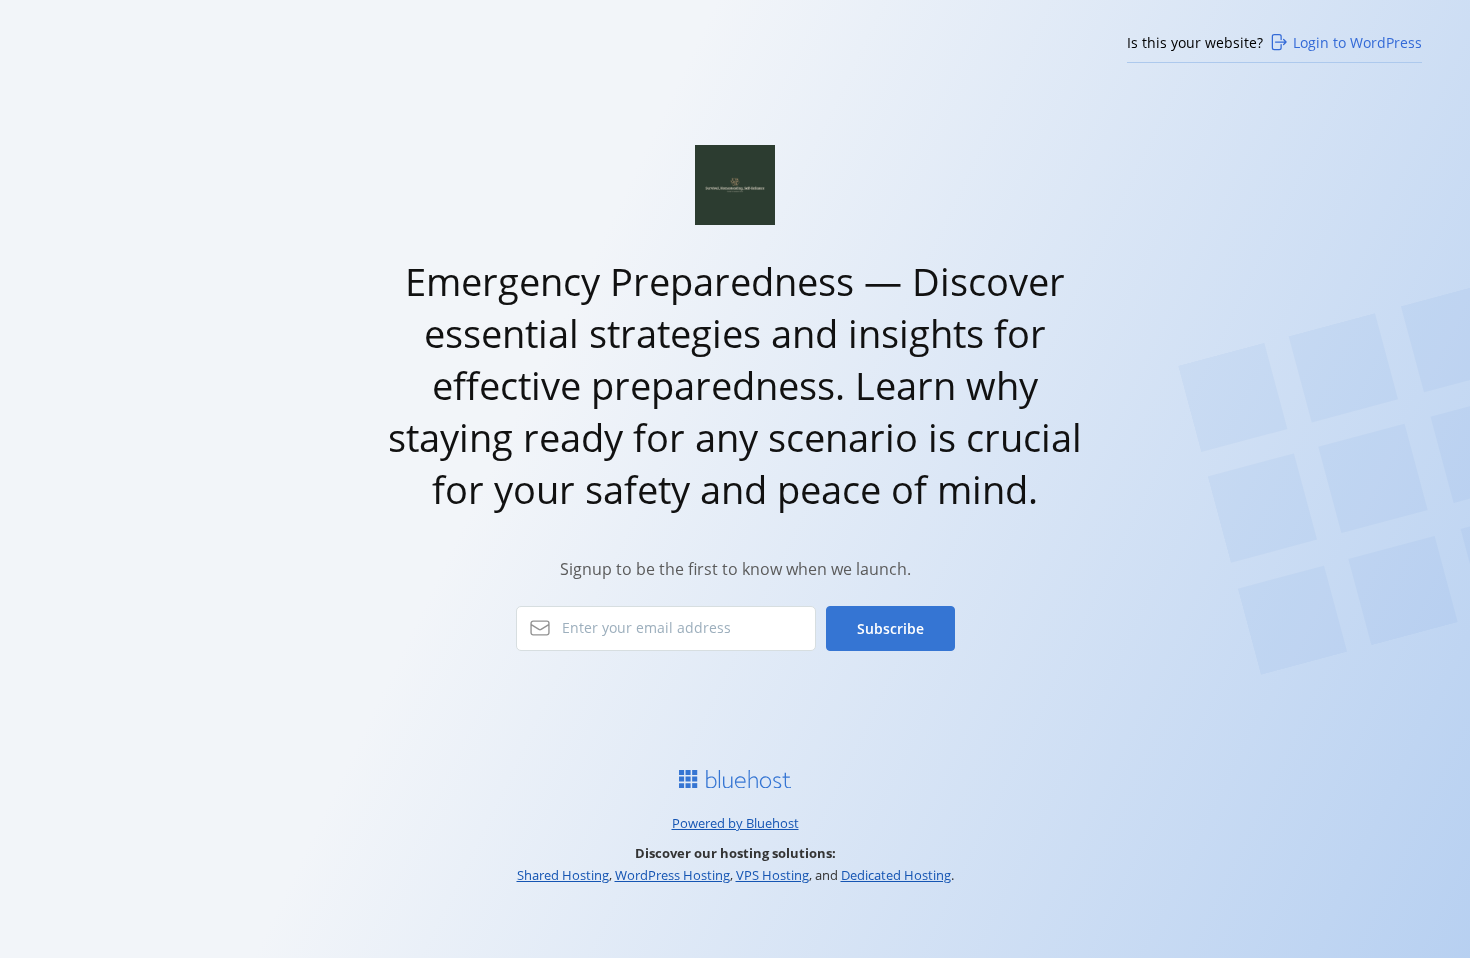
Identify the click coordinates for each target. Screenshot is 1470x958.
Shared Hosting (563, 875)
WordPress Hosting (672, 875)
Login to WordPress (1357, 42)
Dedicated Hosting (896, 875)
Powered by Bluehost (735, 823)
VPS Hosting (772, 875)
